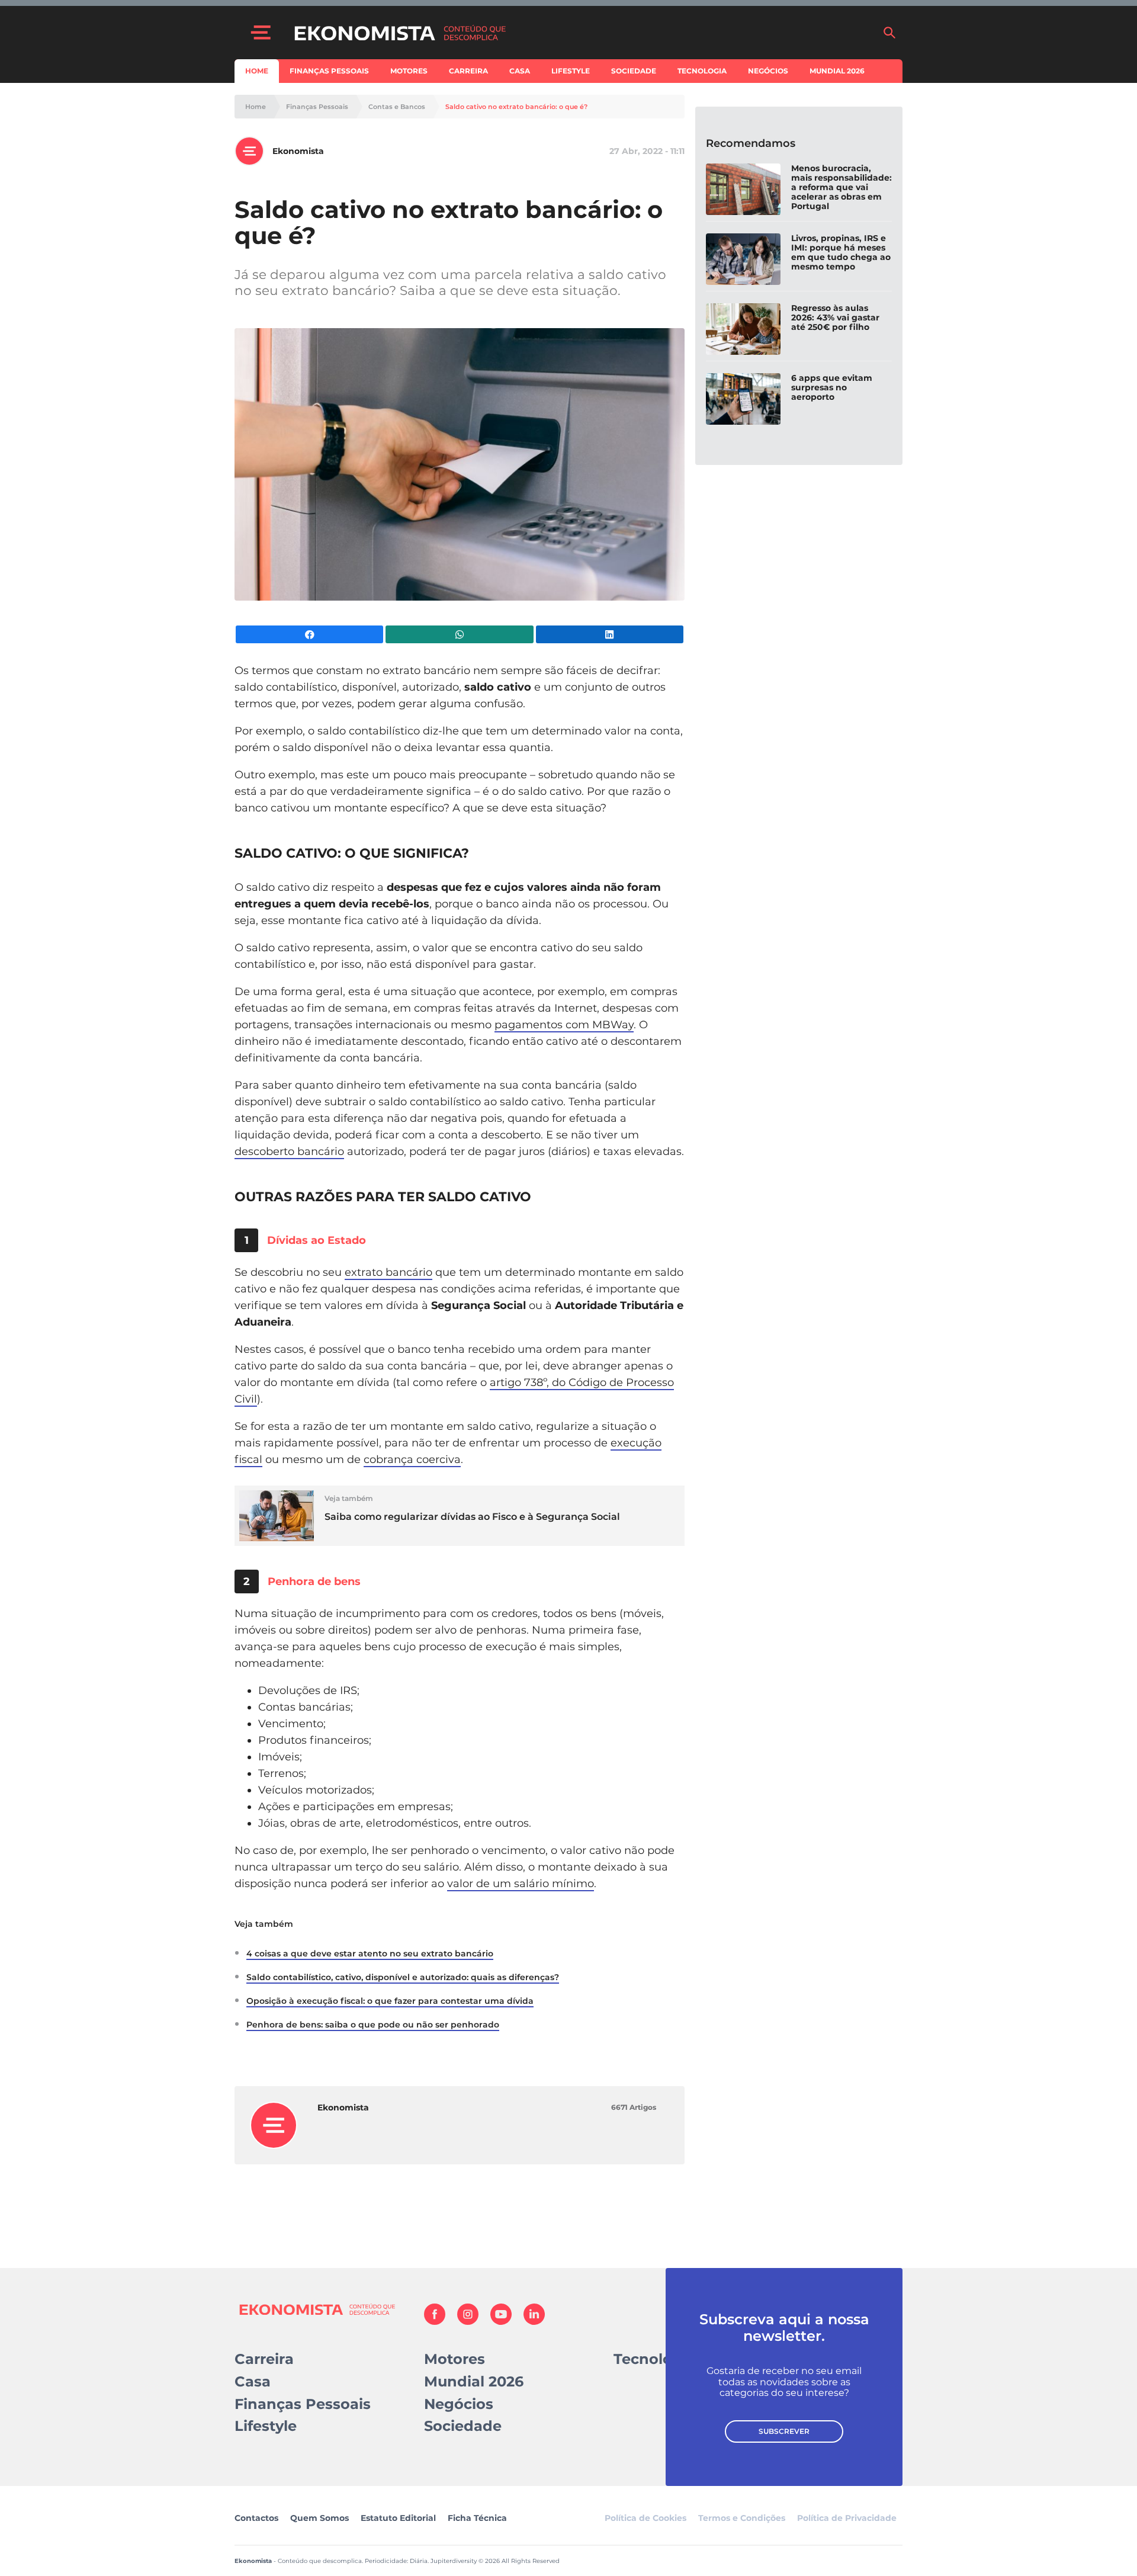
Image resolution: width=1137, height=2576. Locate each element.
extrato (364, 1272)
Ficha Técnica (477, 2518)
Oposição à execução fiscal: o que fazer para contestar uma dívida (390, 2001)
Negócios (768, 71)
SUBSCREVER (784, 2431)
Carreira (468, 71)
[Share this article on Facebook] (309, 634)
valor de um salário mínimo (521, 1884)
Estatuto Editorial (398, 2518)
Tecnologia (702, 71)
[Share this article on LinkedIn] (610, 634)
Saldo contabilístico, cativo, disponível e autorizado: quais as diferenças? (403, 1977)
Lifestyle (571, 71)
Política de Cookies (645, 2518)
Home (257, 71)
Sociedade (634, 71)
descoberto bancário (289, 1151)
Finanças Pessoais (329, 71)
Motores (409, 71)
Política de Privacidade (847, 2518)
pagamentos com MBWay (564, 1025)
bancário (407, 1272)
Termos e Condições (742, 2518)
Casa (520, 71)
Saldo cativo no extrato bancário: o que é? (516, 107)
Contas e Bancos (397, 107)
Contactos (256, 2518)
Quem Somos (319, 2518)
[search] (889, 33)
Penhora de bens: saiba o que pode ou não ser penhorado (373, 2025)
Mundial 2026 (837, 71)
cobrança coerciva (412, 1459)
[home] (582, 33)
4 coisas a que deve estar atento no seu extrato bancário (370, 1953)
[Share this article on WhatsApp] (459, 634)
